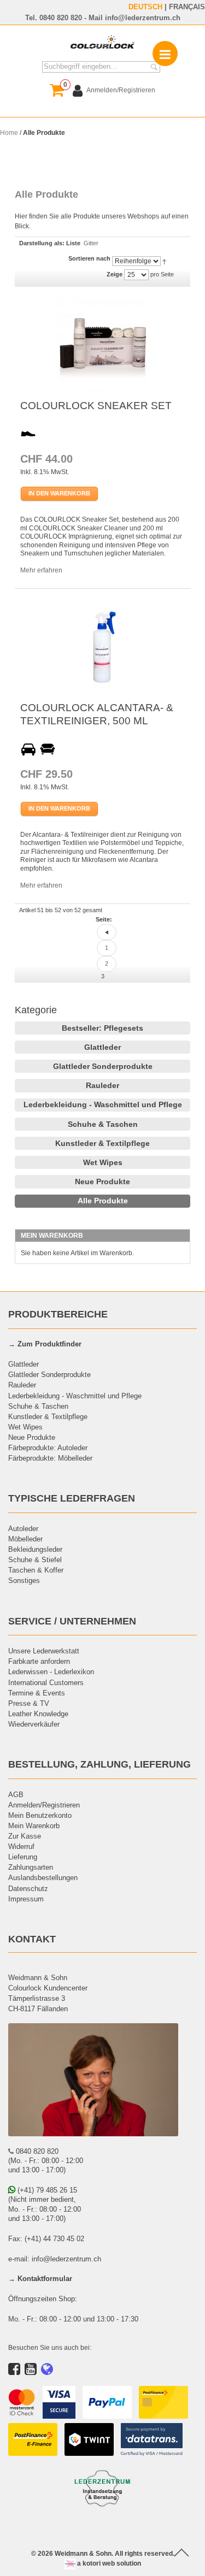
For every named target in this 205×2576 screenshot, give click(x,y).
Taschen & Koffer (36, 1570)
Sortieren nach (89, 258)
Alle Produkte (103, 1201)
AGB (16, 1794)
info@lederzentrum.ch (143, 17)
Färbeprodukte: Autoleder (48, 1447)
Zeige (115, 274)
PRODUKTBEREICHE (58, 1314)
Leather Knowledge (38, 1714)
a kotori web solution (108, 2563)
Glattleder (102, 1047)
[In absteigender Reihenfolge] (164, 261)
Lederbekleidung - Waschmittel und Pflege (103, 1104)
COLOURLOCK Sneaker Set (96, 405)
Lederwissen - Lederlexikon (51, 1671)
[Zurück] (107, 932)
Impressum (26, 1899)
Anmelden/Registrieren (44, 1805)
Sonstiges (24, 1580)
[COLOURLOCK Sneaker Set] (103, 346)
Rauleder (102, 1085)
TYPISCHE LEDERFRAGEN (72, 1498)
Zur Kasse (25, 1836)
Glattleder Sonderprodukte (103, 1066)
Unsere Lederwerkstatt (44, 1651)
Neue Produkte (102, 1181)
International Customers (46, 1682)
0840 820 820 (61, 17)
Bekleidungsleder (35, 1549)
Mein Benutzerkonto (40, 1815)
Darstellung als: (42, 243)
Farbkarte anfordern (39, 1661)
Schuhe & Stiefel (35, 1559)
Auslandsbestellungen (43, 1877)
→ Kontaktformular (40, 2278)
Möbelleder (25, 1539)
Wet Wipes (103, 1162)
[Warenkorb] (57, 90)
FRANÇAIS (187, 7)
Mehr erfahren (41, 570)
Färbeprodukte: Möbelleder (50, 1458)
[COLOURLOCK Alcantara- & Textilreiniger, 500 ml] (103, 648)
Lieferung (23, 1857)
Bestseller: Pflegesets (102, 1028)
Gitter (91, 243)
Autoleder (23, 1528)
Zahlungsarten (31, 1867)
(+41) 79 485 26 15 (46, 2190)
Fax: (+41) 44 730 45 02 (46, 2238)
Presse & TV (29, 1703)
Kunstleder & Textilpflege (102, 1143)
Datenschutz (28, 1888)
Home (9, 132)
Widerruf (21, 1846)
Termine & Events (37, 1693)
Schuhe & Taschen (103, 1124)
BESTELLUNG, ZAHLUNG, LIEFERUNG (99, 1764)
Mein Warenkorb (34, 1825)
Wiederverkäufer (34, 1724)
